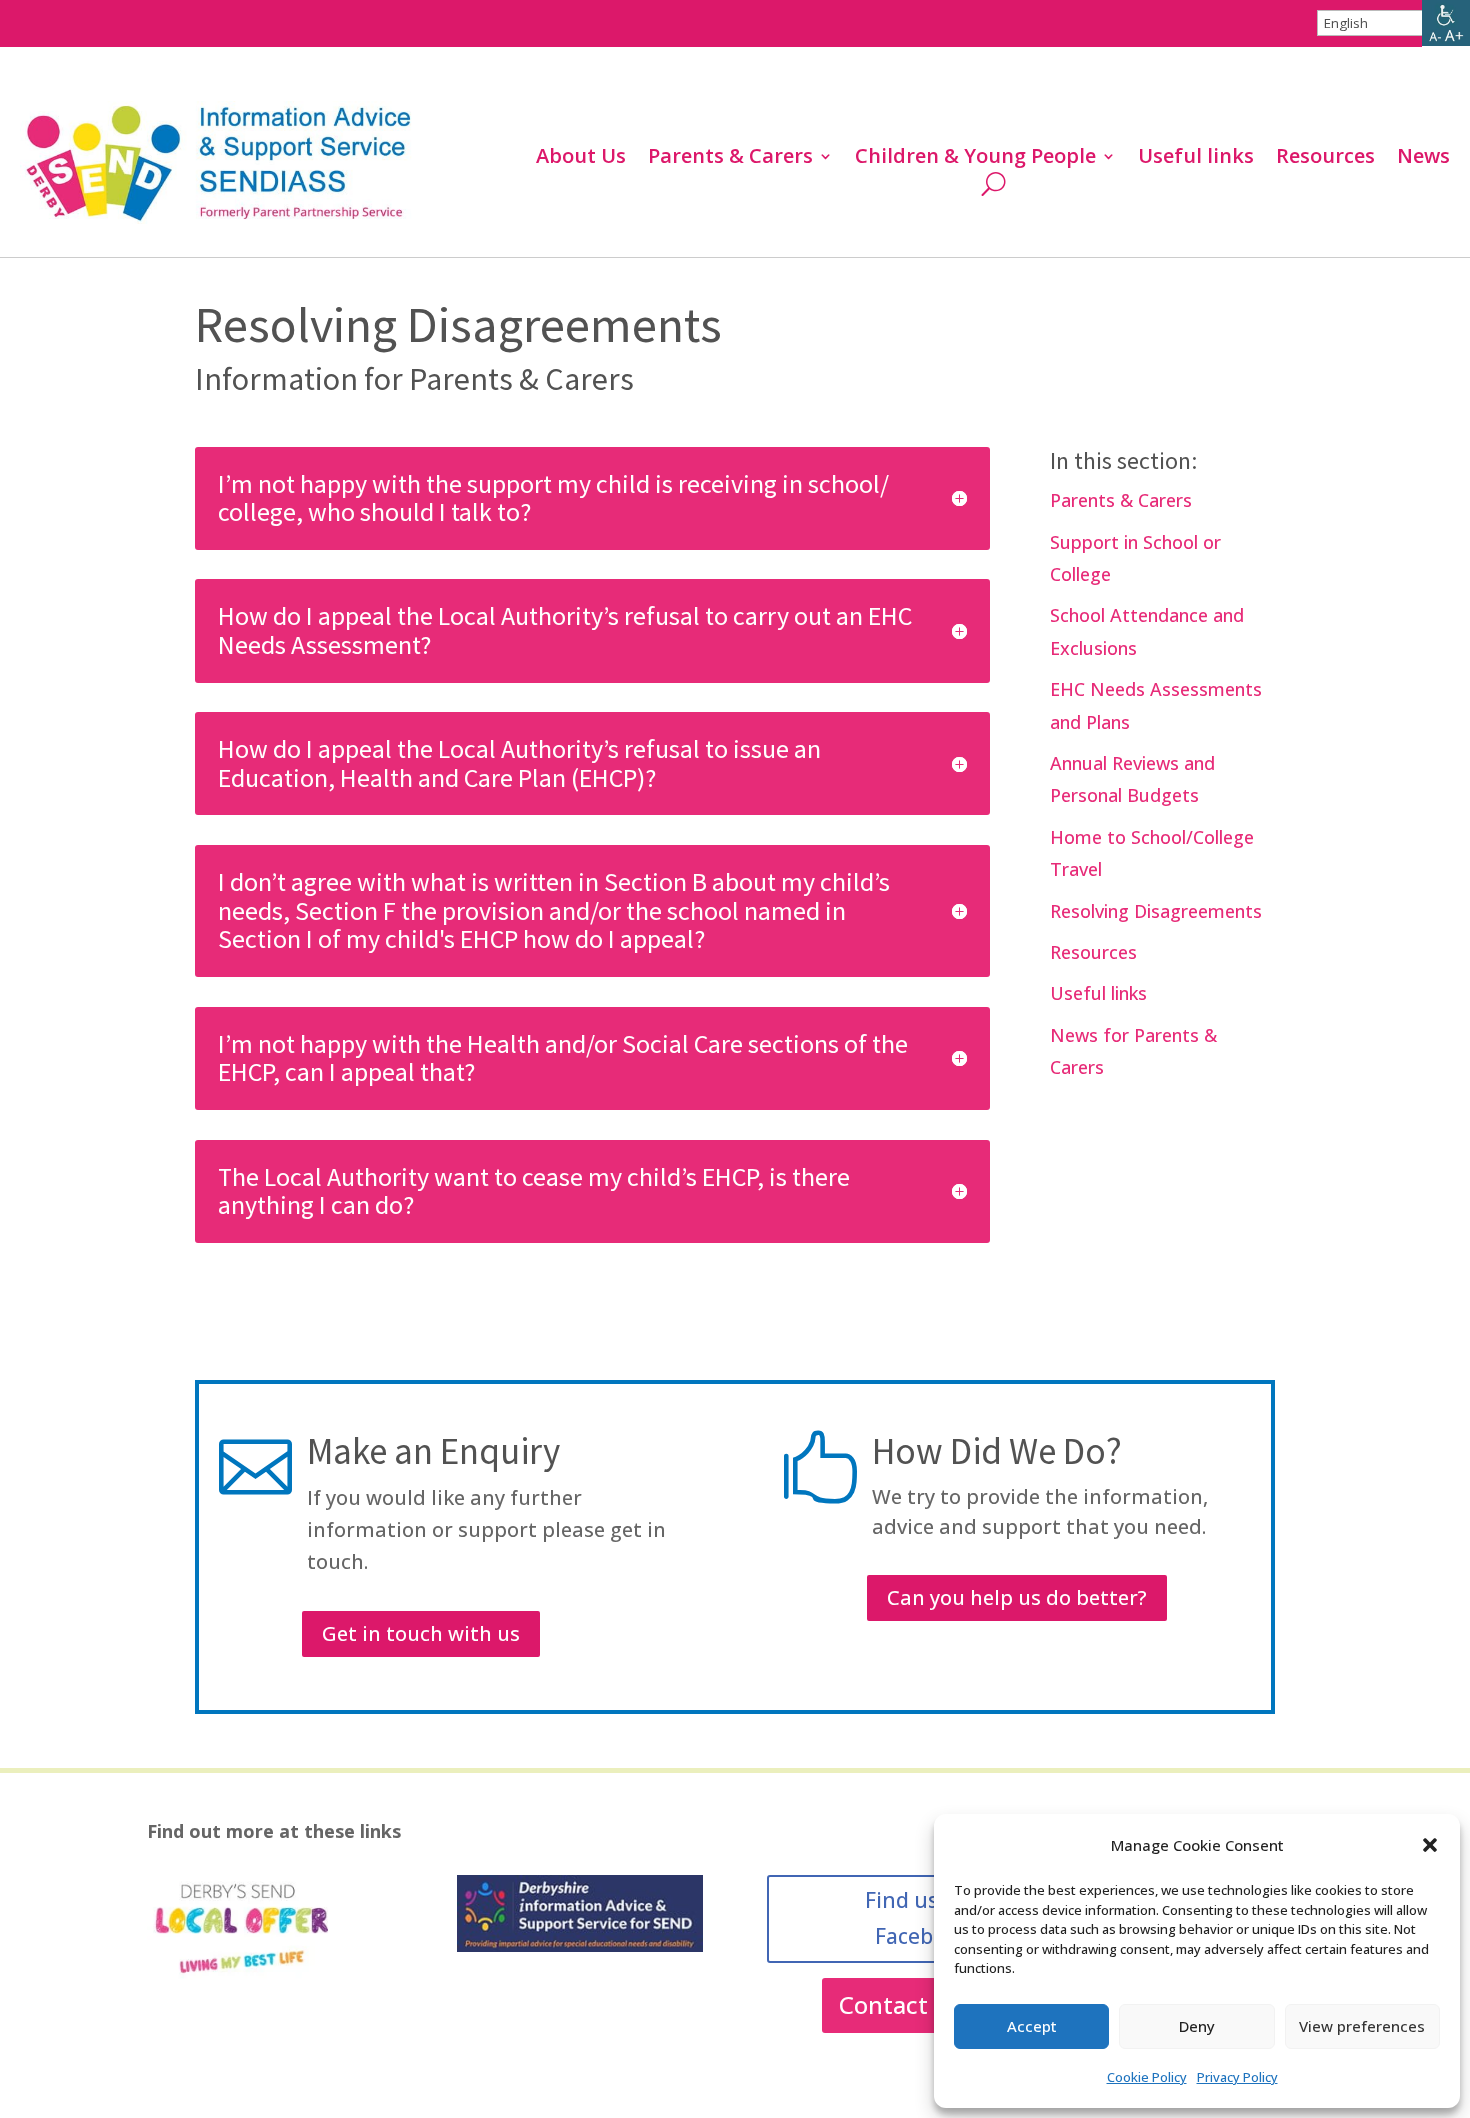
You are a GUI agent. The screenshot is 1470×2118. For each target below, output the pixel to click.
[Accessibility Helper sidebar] (1446, 24)
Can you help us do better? (1017, 1597)
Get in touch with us (421, 1633)
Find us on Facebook (917, 1918)
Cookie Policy (1147, 2077)
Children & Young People (975, 159)
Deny (1197, 2026)
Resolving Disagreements (1156, 911)
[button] (1430, 1845)
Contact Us (901, 2004)
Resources (1325, 159)
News (1423, 159)
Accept (1032, 2026)
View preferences (1362, 2026)
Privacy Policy (1237, 2077)
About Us (581, 159)
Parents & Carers (730, 159)
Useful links (1196, 159)
